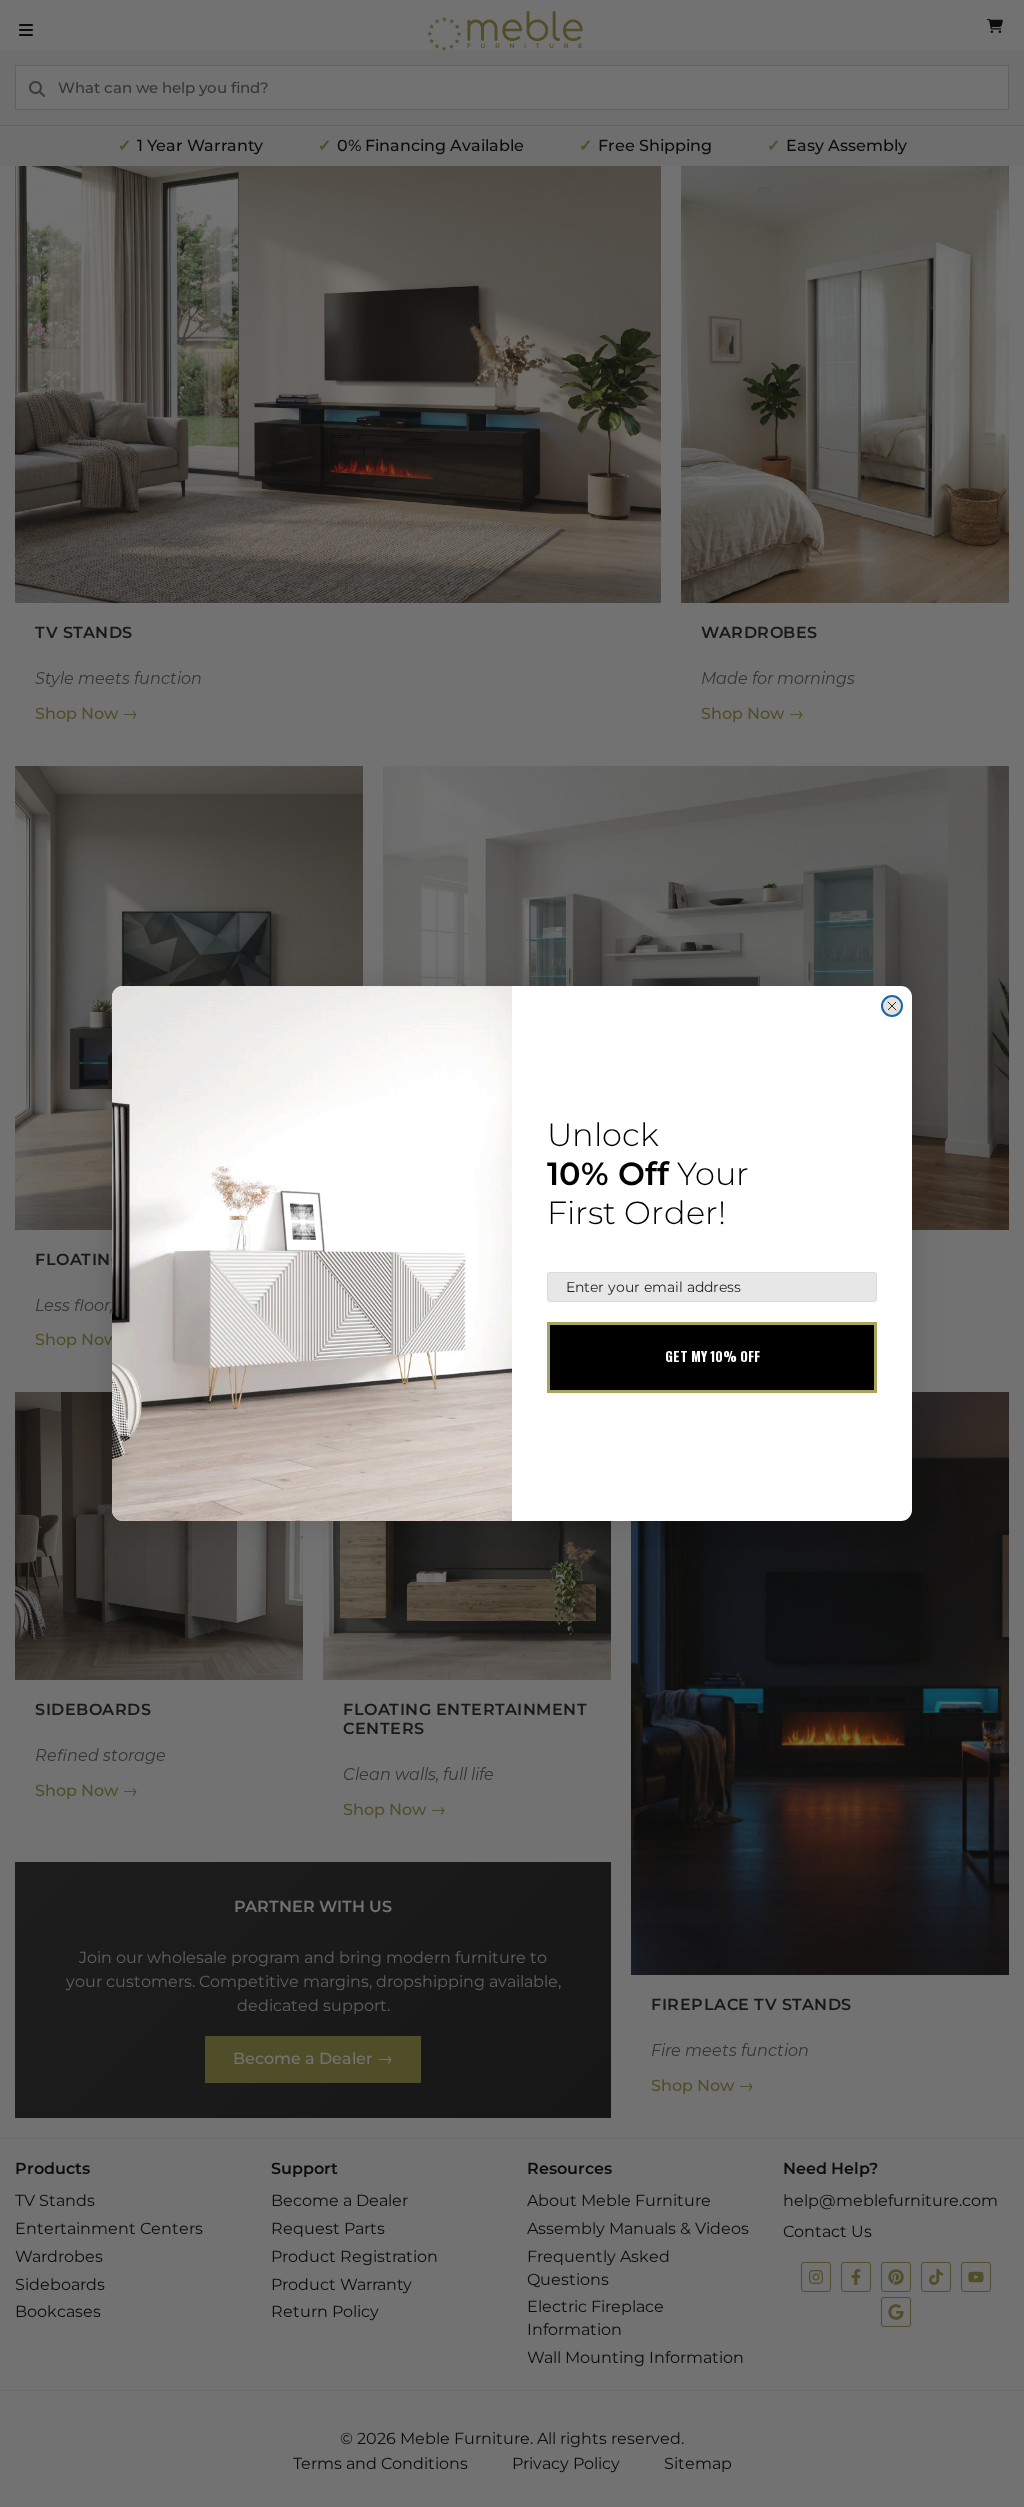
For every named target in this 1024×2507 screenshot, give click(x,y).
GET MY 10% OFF (712, 1356)
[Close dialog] (892, 1006)
